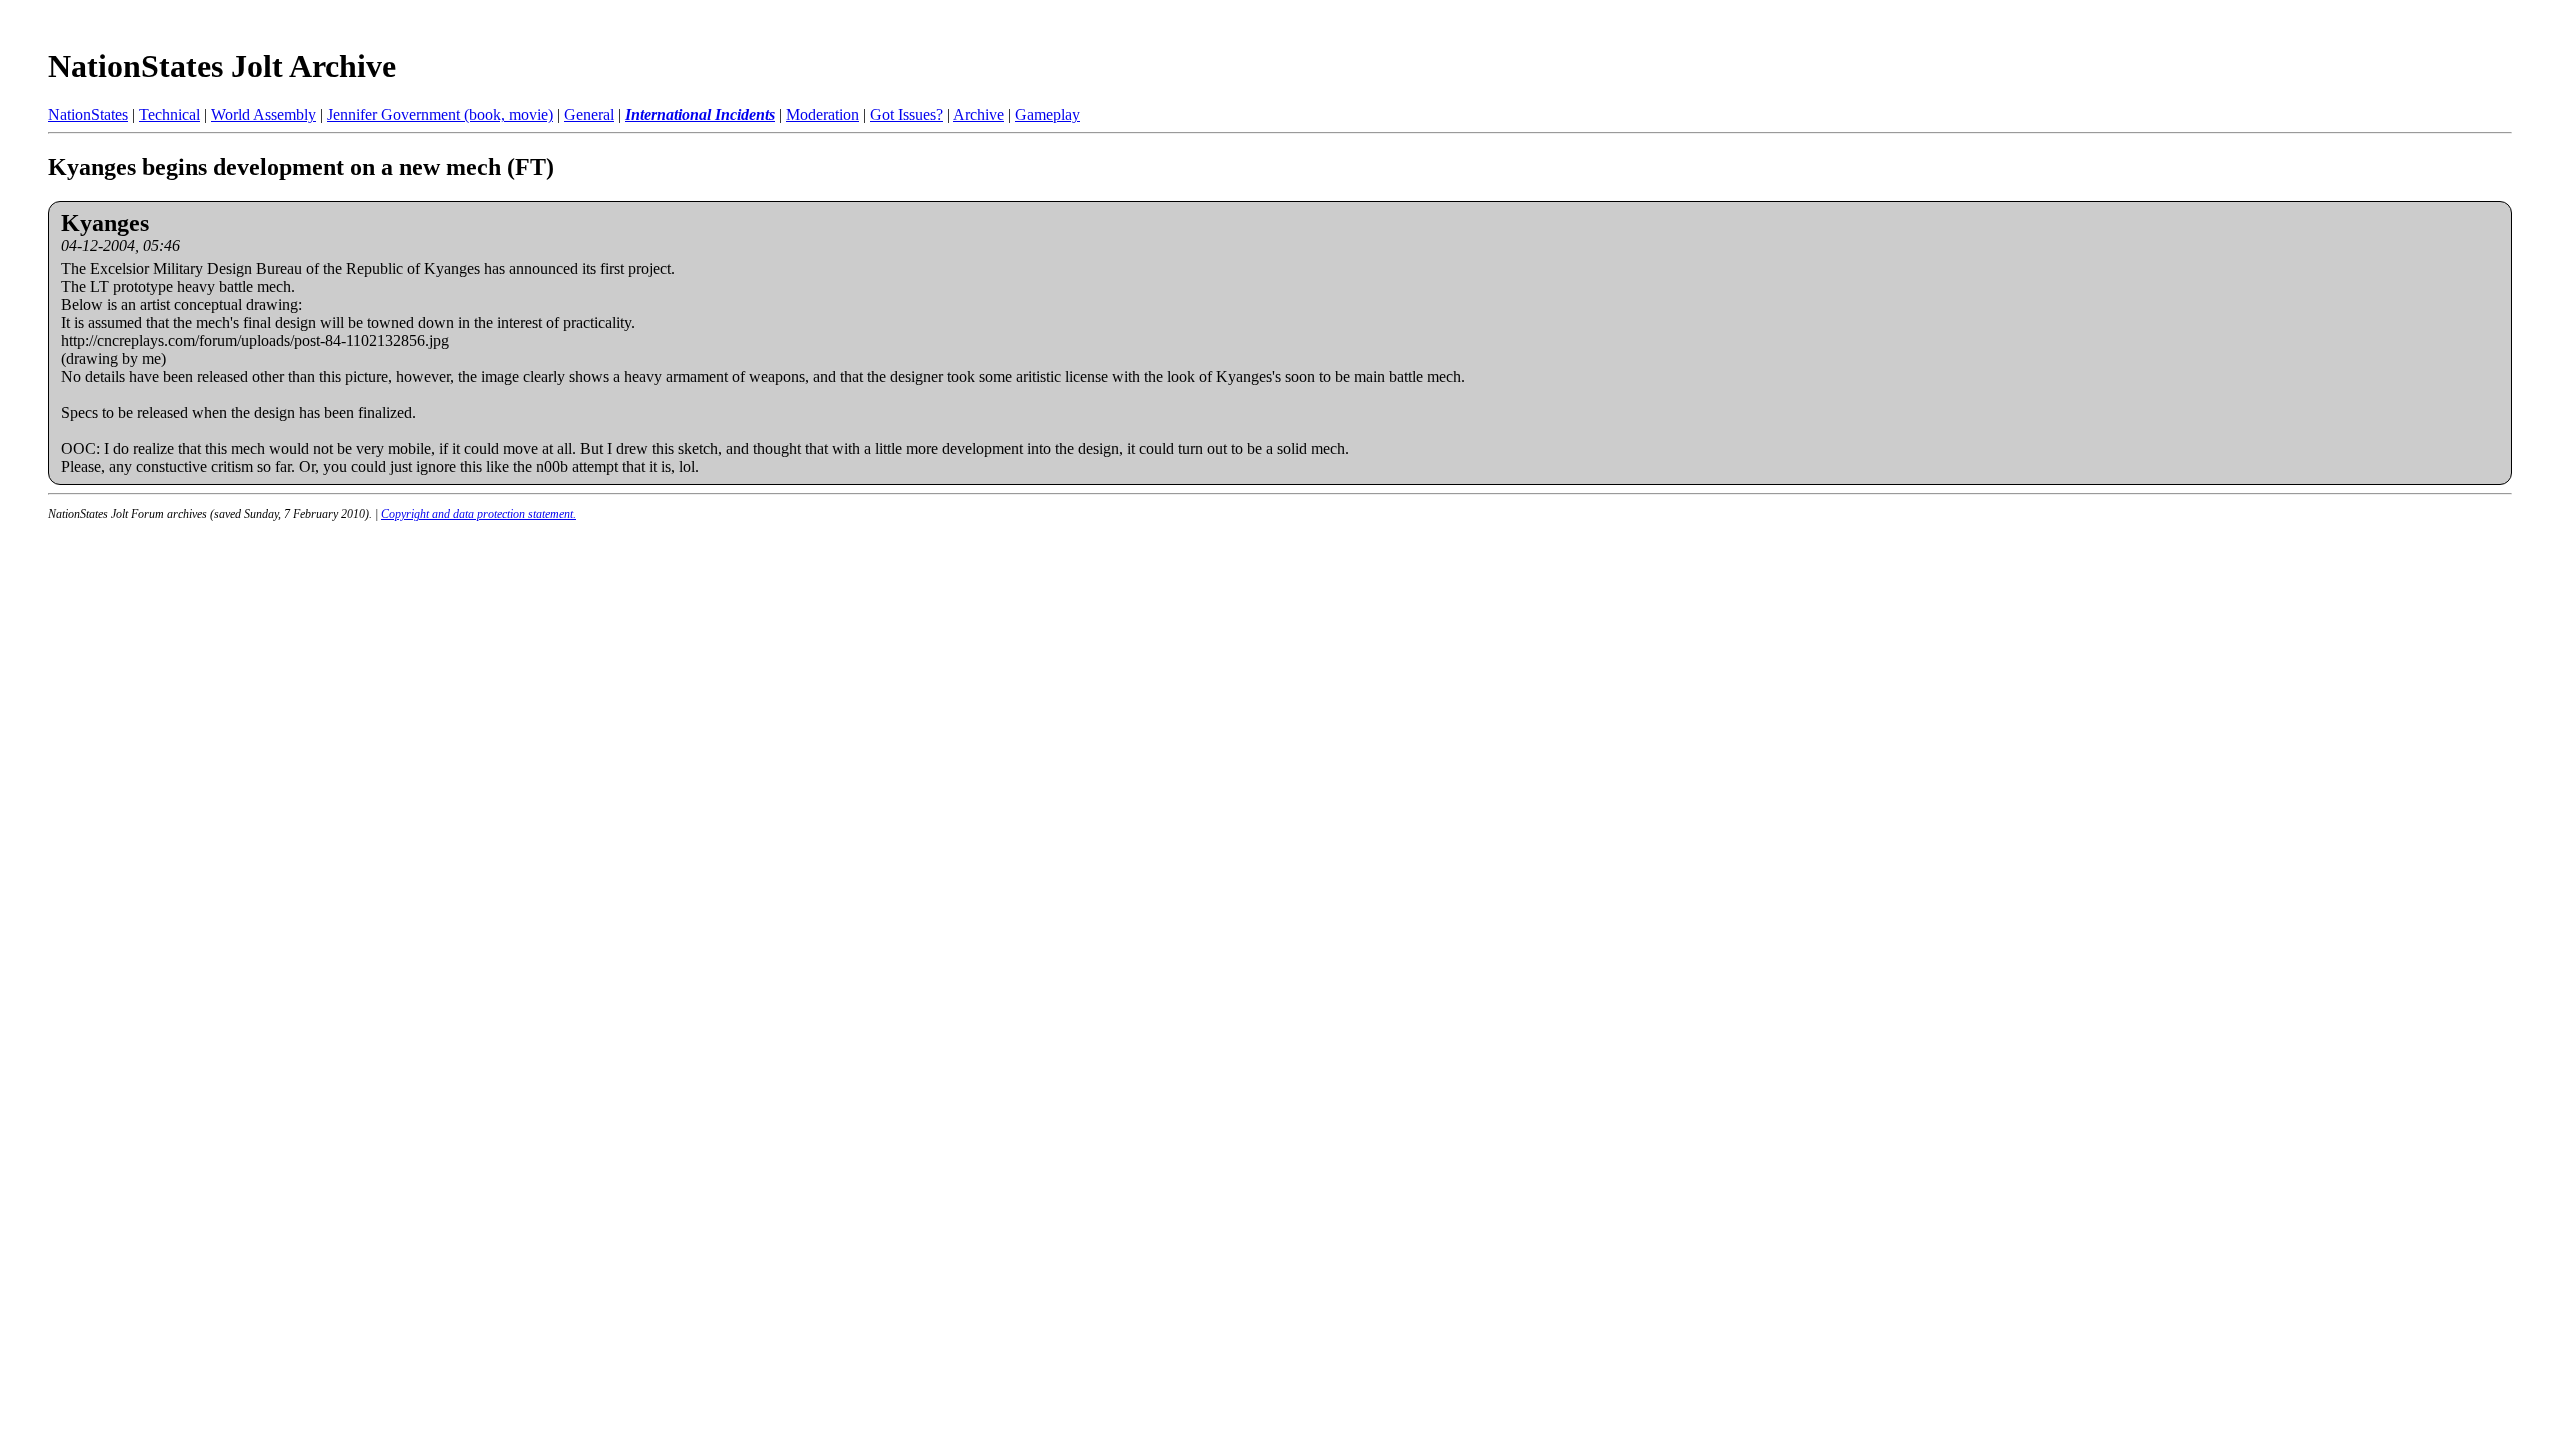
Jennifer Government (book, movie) (440, 114)
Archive (978, 114)
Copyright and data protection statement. (478, 514)
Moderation (822, 114)
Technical (169, 114)
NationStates (88, 114)
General (589, 114)
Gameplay (1047, 114)
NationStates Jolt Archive (222, 66)
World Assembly (263, 114)
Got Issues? (906, 114)
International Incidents (700, 114)
